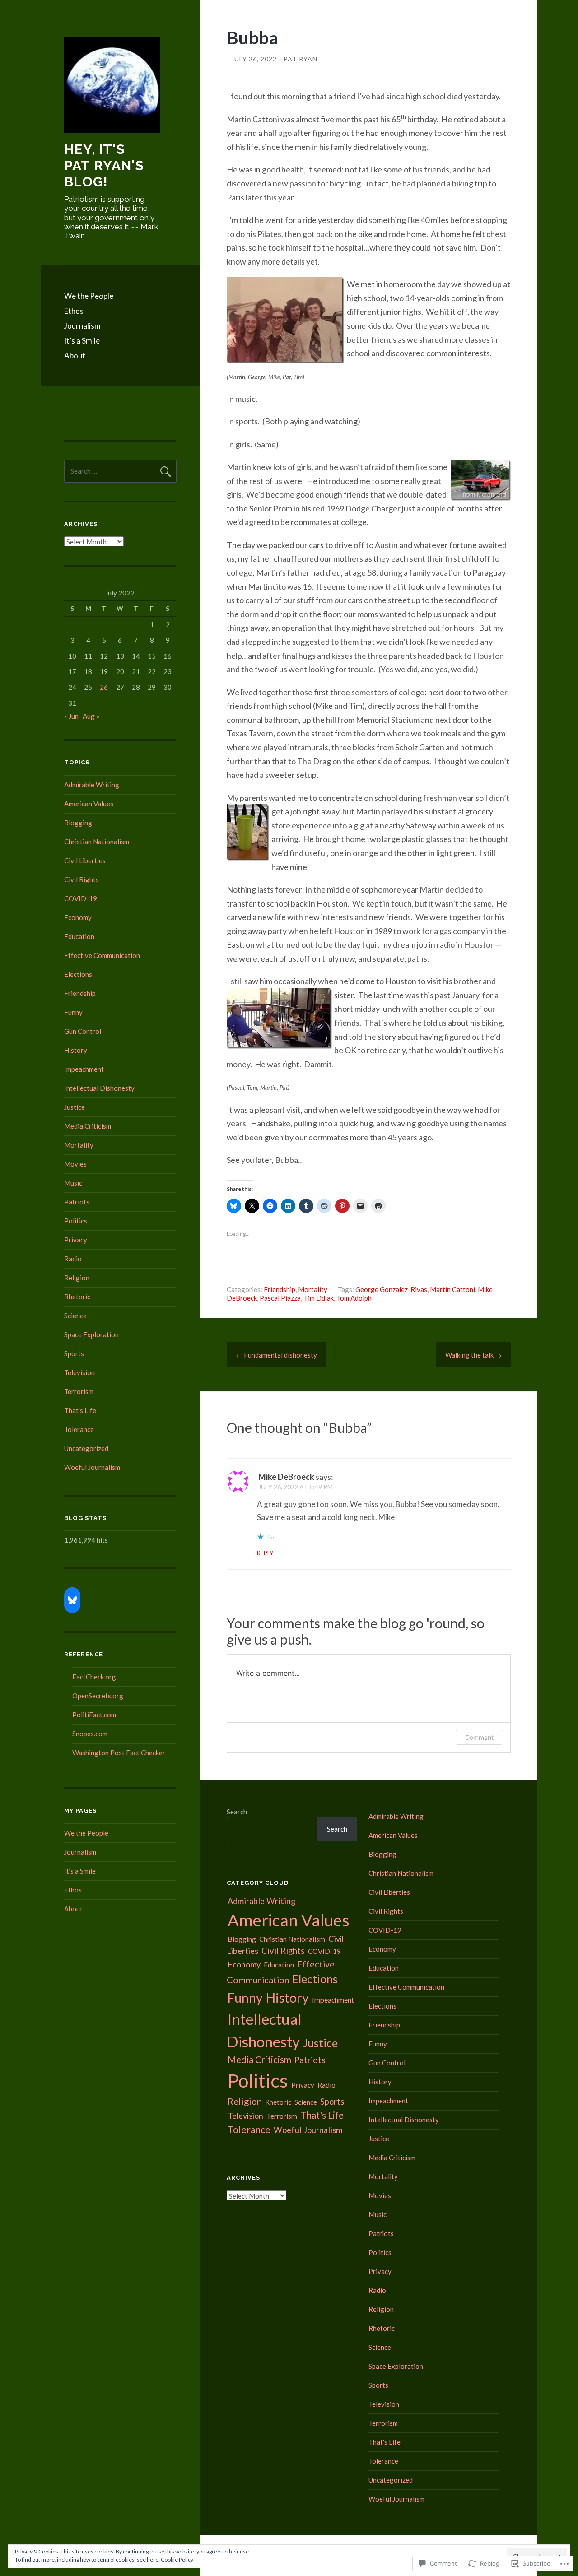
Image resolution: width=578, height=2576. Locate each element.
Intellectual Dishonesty (99, 1088)
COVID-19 (81, 898)
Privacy (76, 1240)
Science (75, 1316)
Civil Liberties (85, 860)
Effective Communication (102, 955)
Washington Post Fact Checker (119, 1753)
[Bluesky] (72, 1600)
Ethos (74, 311)
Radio (73, 1259)
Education (79, 936)
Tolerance (79, 1429)
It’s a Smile (82, 341)
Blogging (78, 823)
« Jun (71, 716)
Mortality (313, 1289)
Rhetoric (77, 1297)
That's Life (80, 1410)
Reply (265, 1553)
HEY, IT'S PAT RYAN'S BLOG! (104, 165)
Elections (78, 974)
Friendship (280, 1289)
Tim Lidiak (319, 1298)
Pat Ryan (301, 59)
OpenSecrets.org (98, 1696)
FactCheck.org (94, 1677)
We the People (89, 296)
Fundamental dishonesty (276, 1355)
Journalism (82, 326)
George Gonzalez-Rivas (391, 1289)
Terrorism (79, 1391)
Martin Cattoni (452, 1289)
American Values (89, 804)
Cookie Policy (177, 2560)
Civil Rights (82, 879)
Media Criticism (88, 1126)
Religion (77, 1278)
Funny (73, 1012)
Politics (76, 1221)
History (76, 1050)
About (75, 356)
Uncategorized (86, 1448)
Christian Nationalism (97, 842)
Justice (75, 1107)
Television (79, 1372)
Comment (479, 1737)
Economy (78, 917)
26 (104, 687)
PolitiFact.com (94, 1715)
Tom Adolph (354, 1298)
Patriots (77, 1202)
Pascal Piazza (280, 1298)
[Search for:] (120, 471)
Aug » (91, 716)
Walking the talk (473, 1355)
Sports (74, 1353)
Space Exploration (91, 1334)
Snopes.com (90, 1734)
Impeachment (84, 1069)
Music (73, 1183)
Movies (75, 1164)
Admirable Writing (92, 785)
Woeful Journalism (92, 1467)
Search (237, 1812)
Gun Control (83, 1031)
